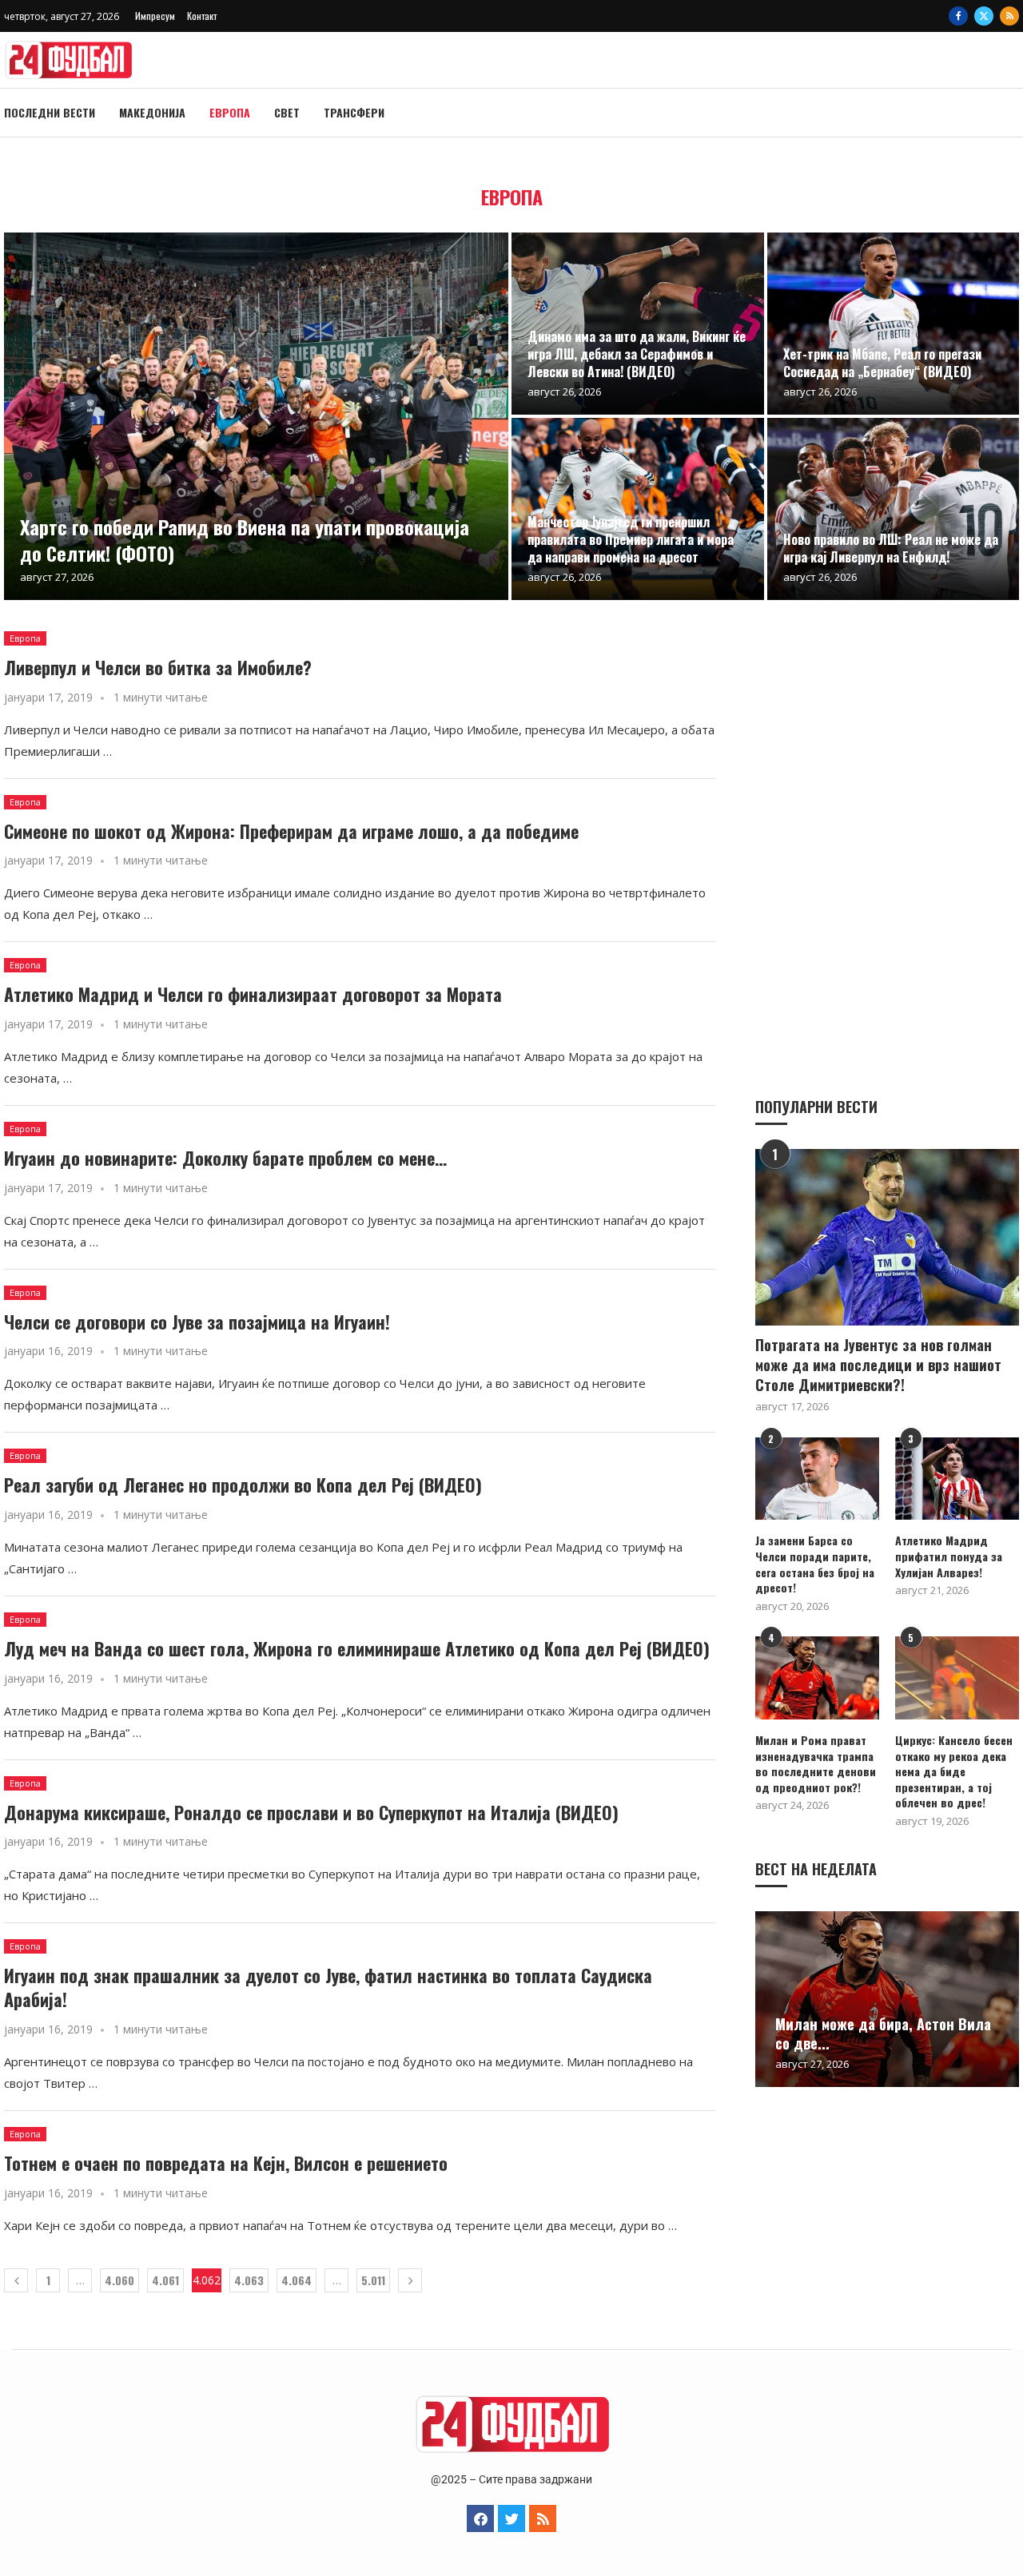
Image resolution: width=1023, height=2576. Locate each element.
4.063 (249, 2280)
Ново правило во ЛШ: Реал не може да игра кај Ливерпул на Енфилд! (891, 548)
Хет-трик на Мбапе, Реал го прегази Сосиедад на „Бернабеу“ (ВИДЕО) (882, 363)
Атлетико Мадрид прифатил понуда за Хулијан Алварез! (949, 1556)
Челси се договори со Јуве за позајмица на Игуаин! (197, 1322)
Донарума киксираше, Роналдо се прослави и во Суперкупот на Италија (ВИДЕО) (311, 1812)
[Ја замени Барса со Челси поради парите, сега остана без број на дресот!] (817, 1479)
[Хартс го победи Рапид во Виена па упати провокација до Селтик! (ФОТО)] (256, 416)
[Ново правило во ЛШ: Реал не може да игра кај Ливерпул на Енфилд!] (894, 509)
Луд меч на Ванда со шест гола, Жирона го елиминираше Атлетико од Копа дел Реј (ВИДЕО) (357, 1648)
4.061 (165, 2280)
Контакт (202, 16)
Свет (287, 112)
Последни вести (50, 112)
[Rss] (1009, 16)
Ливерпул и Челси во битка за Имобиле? (158, 667)
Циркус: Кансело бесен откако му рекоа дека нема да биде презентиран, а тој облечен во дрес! (954, 1771)
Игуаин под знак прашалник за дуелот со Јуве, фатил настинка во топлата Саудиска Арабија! (328, 1987)
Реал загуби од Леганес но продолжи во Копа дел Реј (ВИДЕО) (243, 1485)
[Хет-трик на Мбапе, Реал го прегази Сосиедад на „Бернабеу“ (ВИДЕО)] (894, 324)
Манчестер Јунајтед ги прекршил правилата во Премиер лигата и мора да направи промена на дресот (631, 539)
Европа (230, 112)
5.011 (373, 2280)
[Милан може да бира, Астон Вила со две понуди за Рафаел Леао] (887, 1999)
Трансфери (354, 112)
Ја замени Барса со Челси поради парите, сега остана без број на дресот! (815, 1564)
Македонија (152, 112)
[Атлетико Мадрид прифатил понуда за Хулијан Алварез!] (957, 1479)
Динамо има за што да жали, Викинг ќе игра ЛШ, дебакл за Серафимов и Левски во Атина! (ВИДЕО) (637, 354)
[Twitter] (984, 16)
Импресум (155, 16)
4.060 (119, 2280)
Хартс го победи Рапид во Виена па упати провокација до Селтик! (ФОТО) (245, 539)
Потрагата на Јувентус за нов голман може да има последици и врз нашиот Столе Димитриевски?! (878, 1365)
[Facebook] (958, 16)
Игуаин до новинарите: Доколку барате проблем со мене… (225, 1158)
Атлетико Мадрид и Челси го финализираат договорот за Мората (253, 994)
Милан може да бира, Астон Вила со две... (883, 2033)
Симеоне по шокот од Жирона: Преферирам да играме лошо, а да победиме (291, 831)
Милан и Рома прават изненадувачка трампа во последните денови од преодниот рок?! (816, 1763)
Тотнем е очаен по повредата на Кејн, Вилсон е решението (226, 2163)
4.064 (297, 2280)
